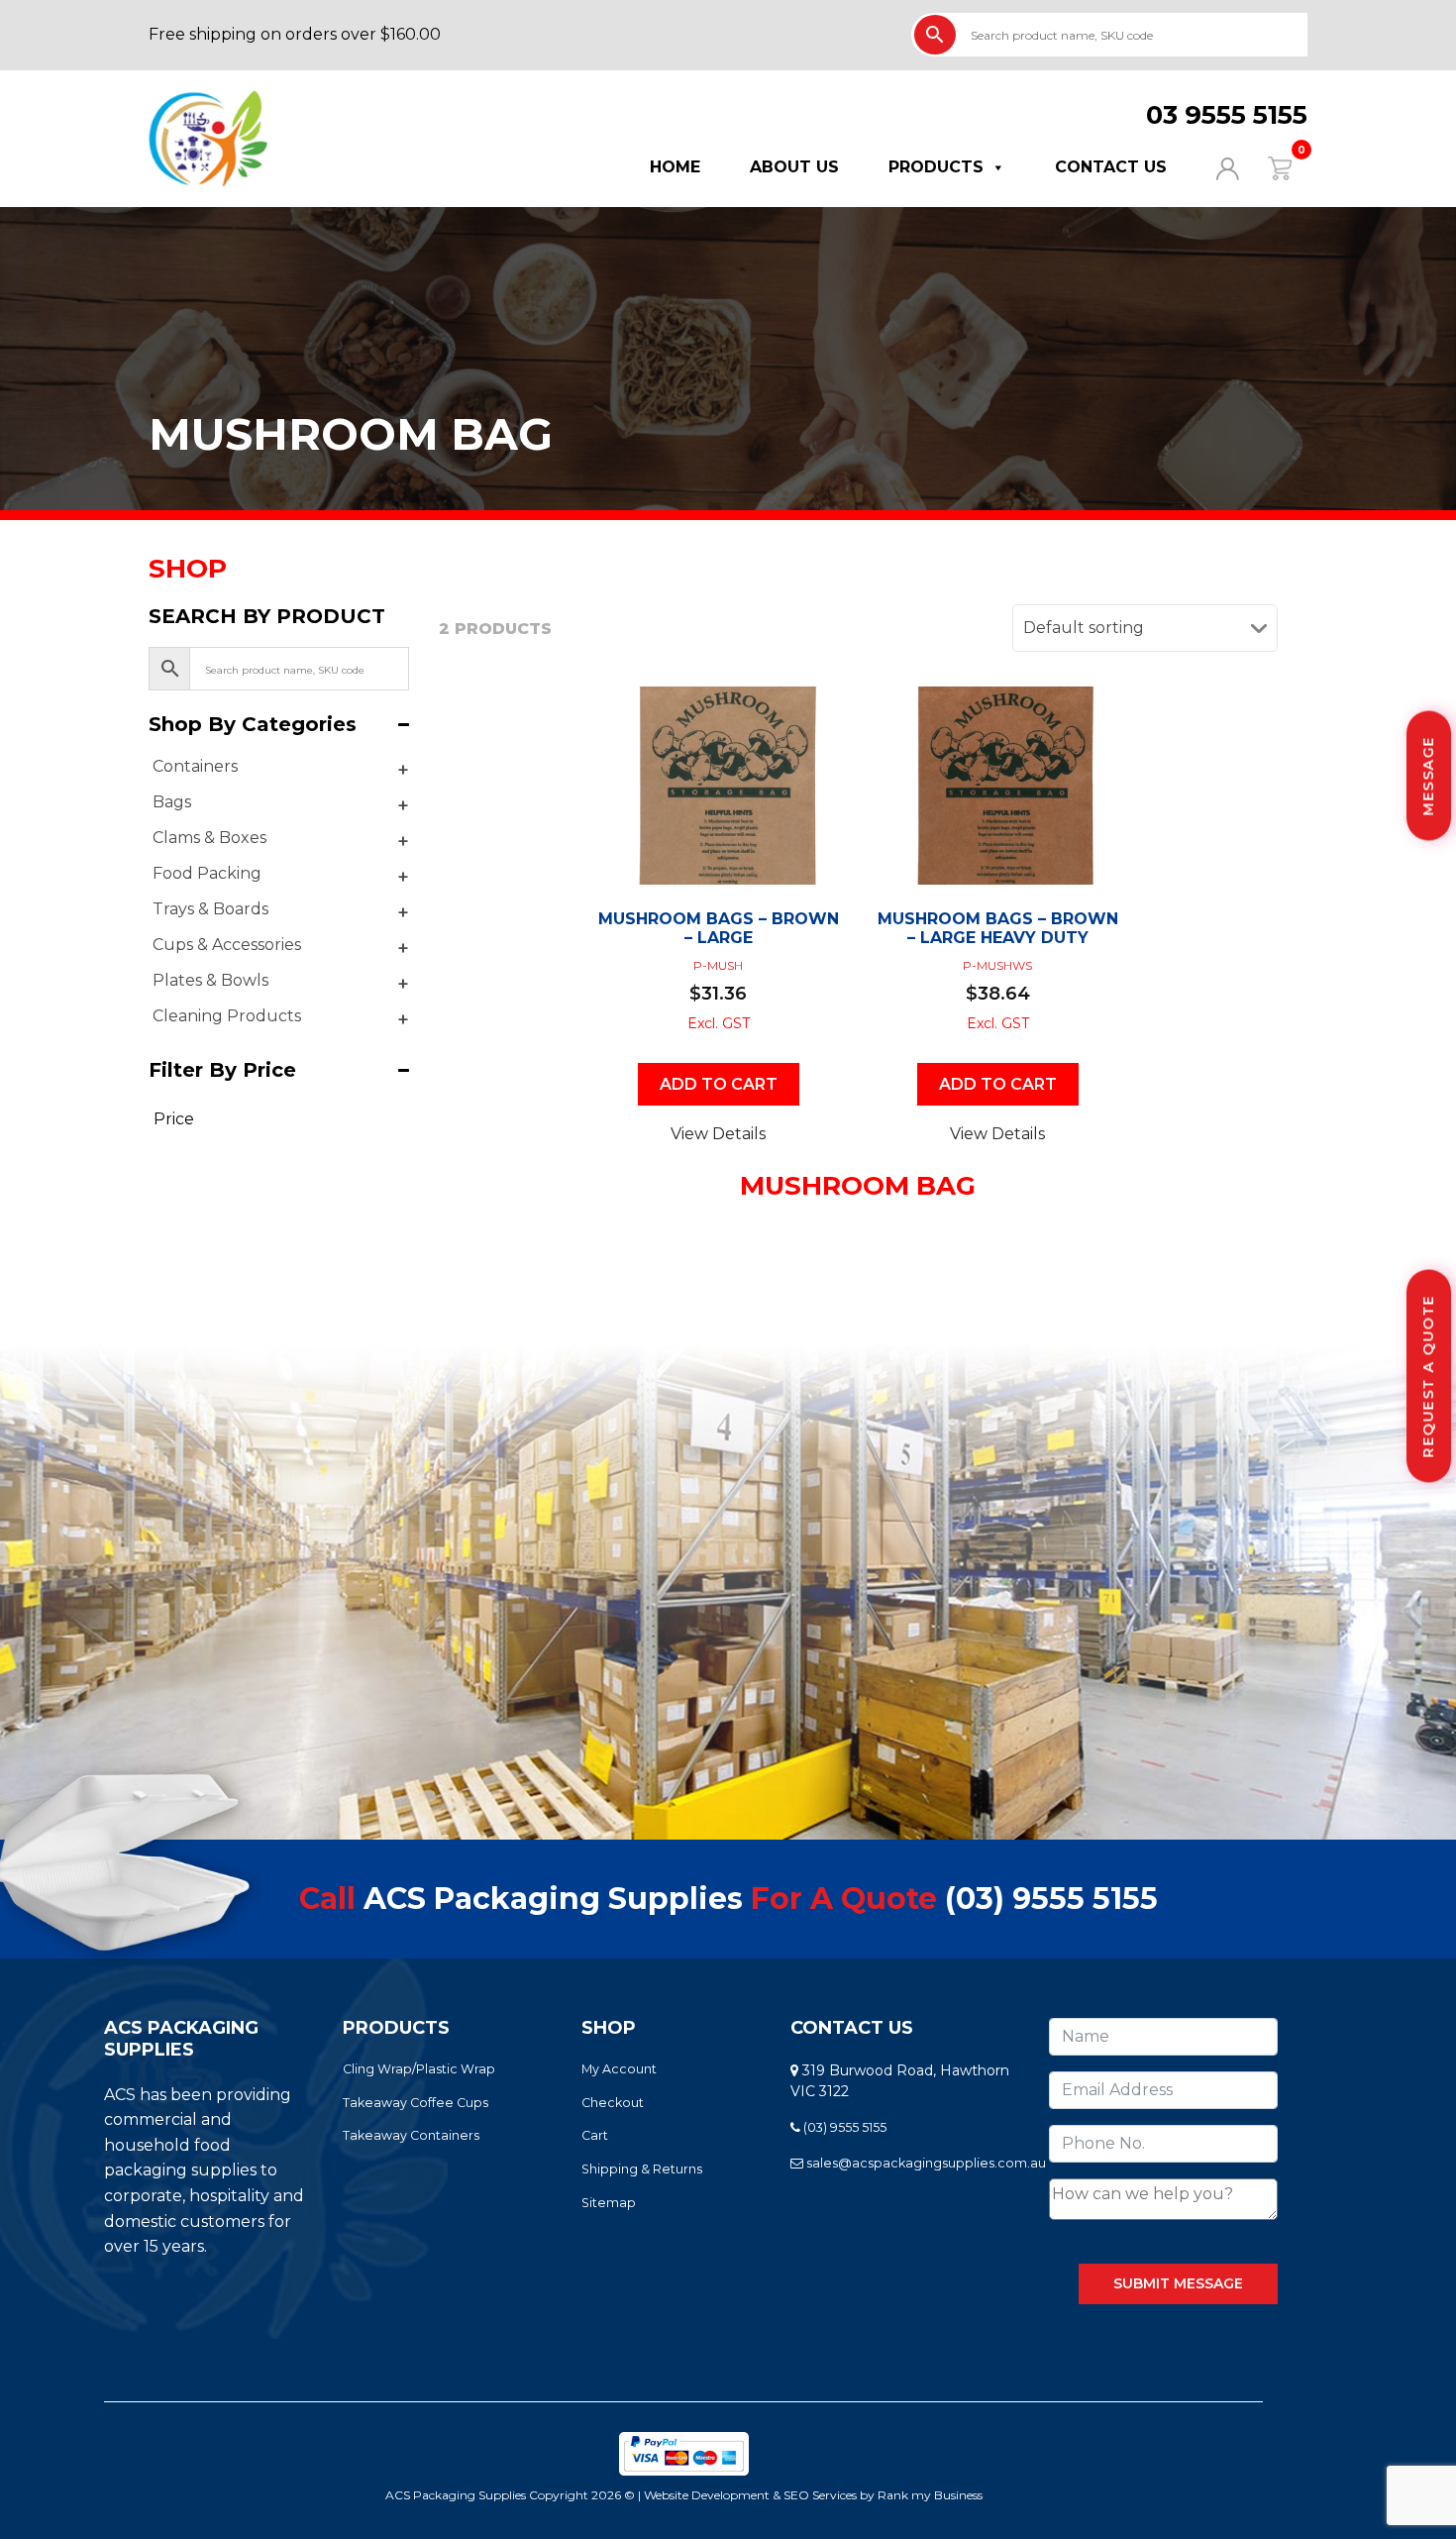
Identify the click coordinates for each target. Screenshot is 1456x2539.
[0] (1267, 167)
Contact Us (1111, 167)
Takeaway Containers (411, 2135)
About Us (794, 167)
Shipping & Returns (642, 2169)
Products (936, 167)
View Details (718, 1134)
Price (174, 1119)
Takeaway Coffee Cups (416, 2103)
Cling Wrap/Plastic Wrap (419, 2069)
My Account (619, 2069)
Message (1428, 776)
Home (675, 167)
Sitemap (609, 2203)
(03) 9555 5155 (1051, 1899)
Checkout (613, 2103)
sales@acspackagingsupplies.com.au (925, 2163)
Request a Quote (1428, 1376)
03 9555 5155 (1227, 115)
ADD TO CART (719, 1084)
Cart (595, 2135)
